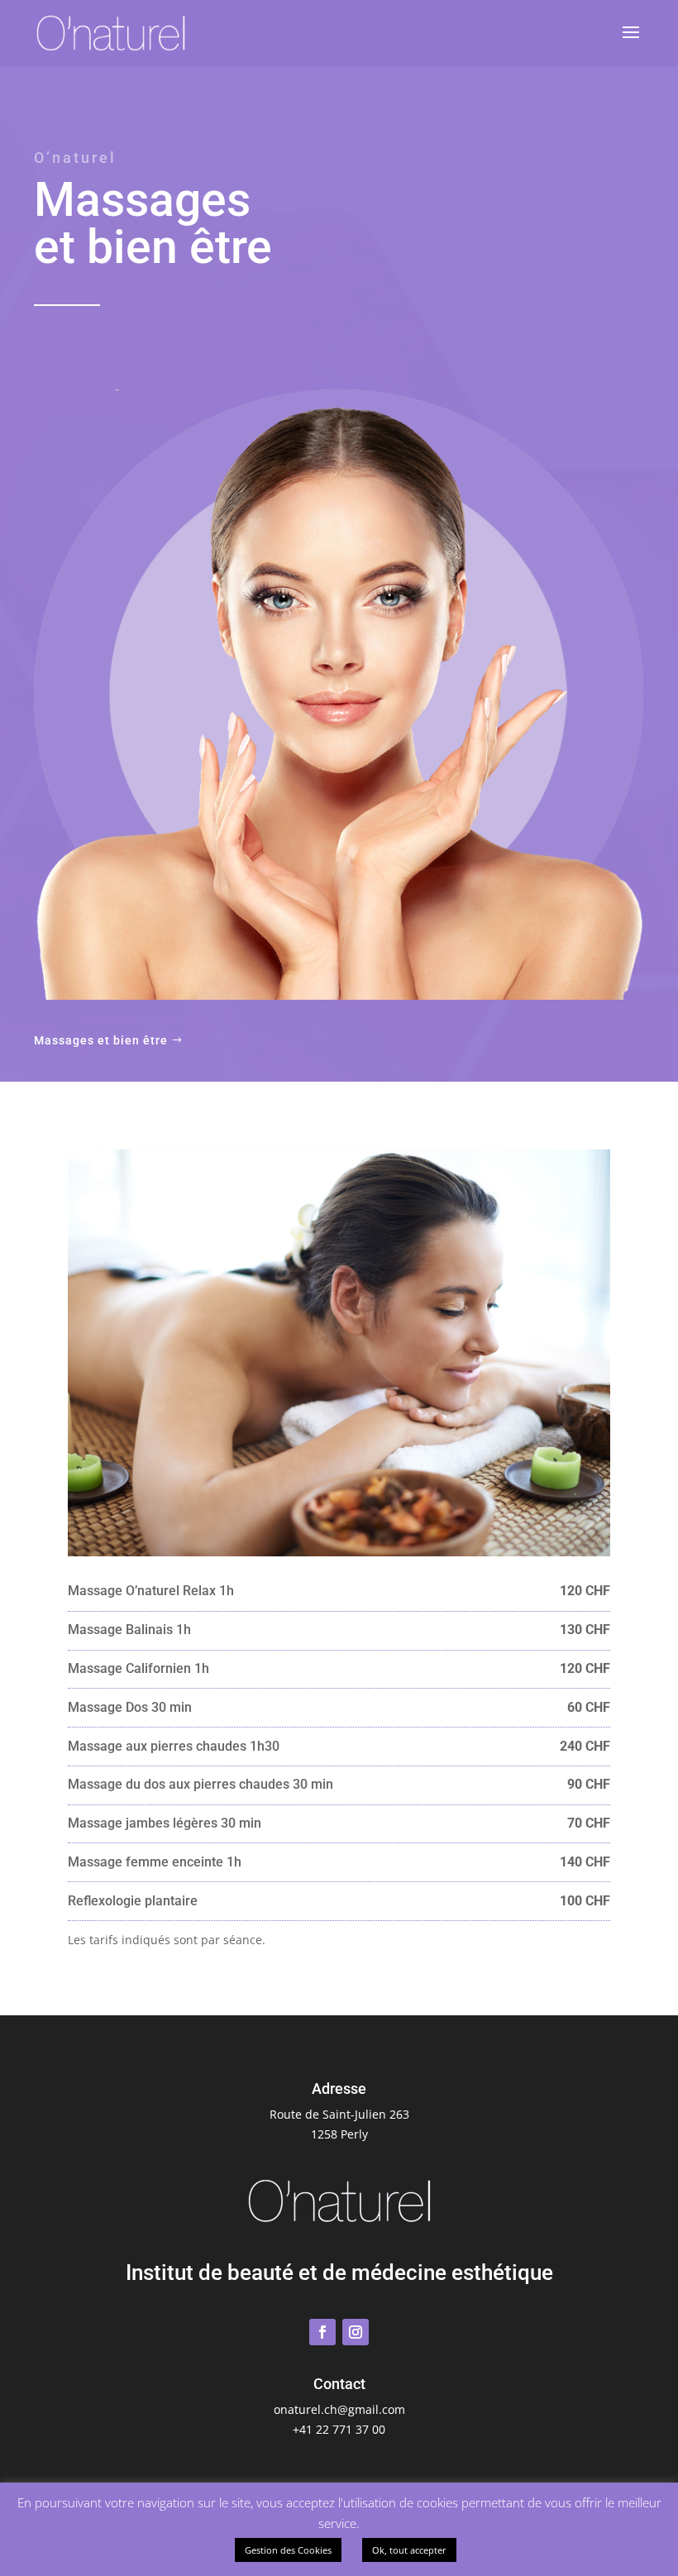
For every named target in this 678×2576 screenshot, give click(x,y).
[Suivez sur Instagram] (356, 2332)
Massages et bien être (101, 1040)
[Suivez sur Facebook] (322, 2332)
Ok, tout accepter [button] (409, 2550)
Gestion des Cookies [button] (288, 2550)
